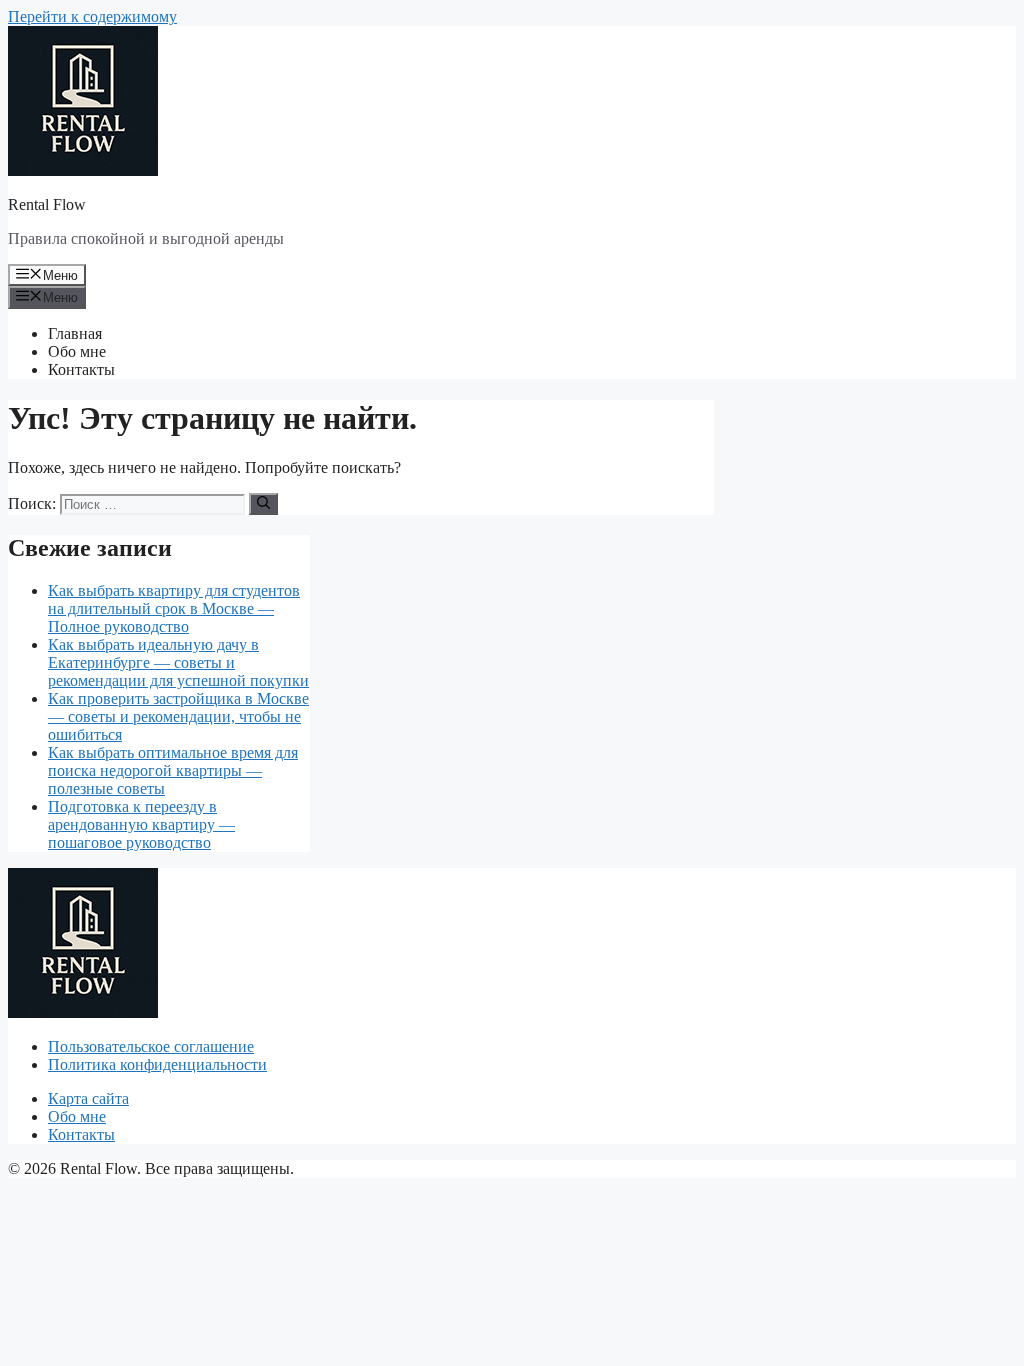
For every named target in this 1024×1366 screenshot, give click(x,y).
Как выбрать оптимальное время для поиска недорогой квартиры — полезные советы (173, 770)
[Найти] (263, 504)
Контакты (81, 369)
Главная (75, 333)
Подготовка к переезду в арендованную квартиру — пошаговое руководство (141, 824)
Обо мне (77, 351)
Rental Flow (47, 204)
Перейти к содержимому (92, 16)
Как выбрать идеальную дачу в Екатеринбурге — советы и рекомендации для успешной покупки (178, 662)
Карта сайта (88, 1098)
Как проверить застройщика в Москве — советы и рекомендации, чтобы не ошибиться (178, 716)
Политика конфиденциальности (157, 1064)
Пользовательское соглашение (151, 1046)
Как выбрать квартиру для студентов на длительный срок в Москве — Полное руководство (174, 608)
